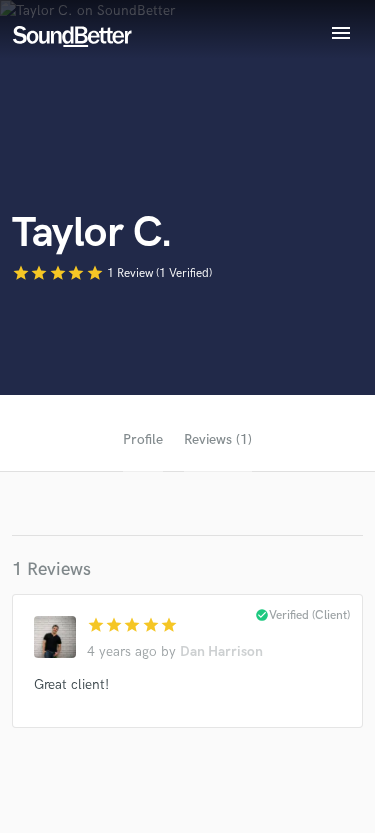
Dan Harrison (221, 651)
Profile (143, 439)
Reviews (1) (218, 439)
